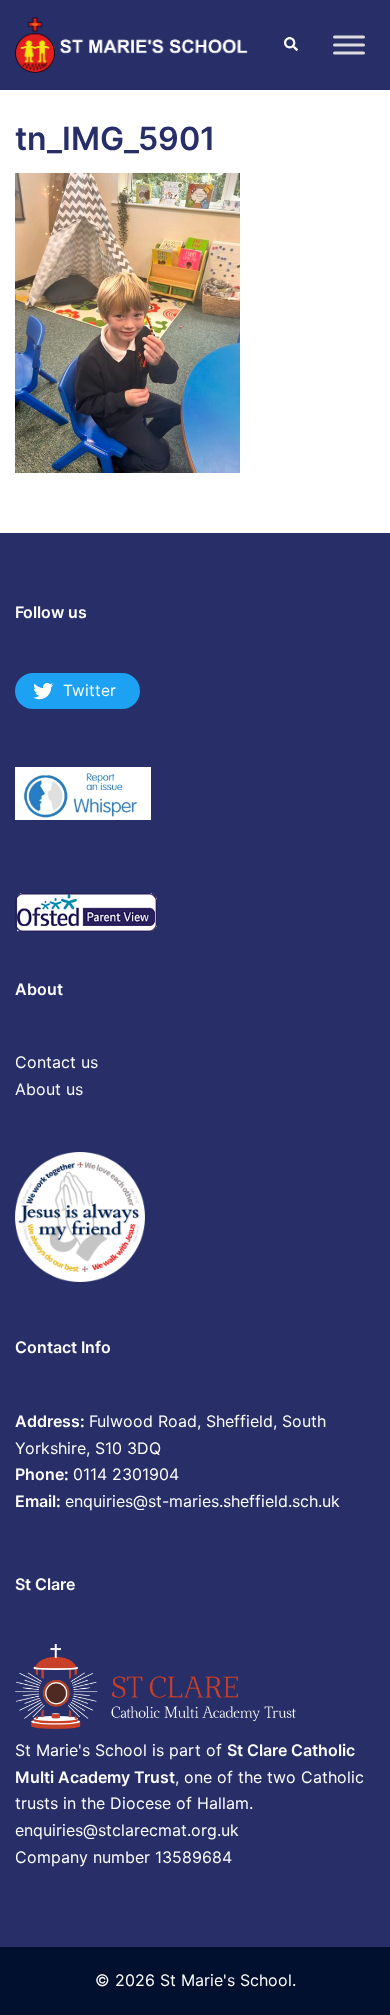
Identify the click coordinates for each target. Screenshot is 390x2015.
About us (49, 1089)
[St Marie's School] (133, 43)
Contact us (56, 1062)
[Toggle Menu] (349, 44)
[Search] (290, 45)
